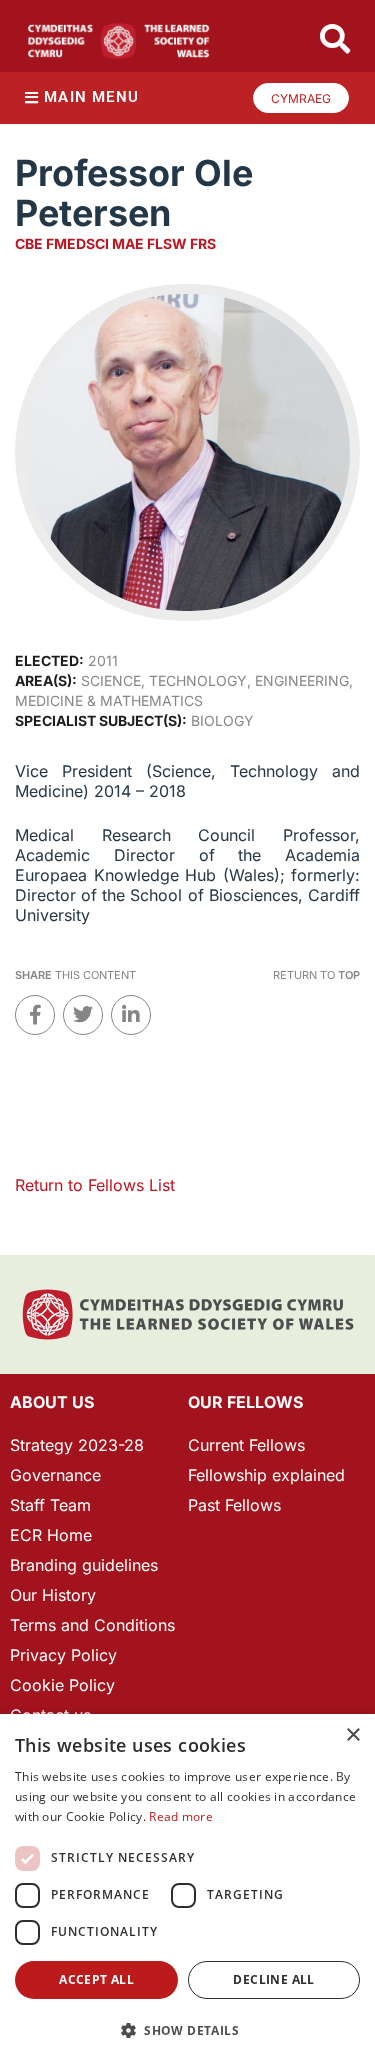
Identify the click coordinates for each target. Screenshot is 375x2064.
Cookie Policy (62, 1685)
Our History (53, 1595)
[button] (187, 2030)
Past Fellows (234, 1505)
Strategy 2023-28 (77, 1445)
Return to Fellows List (95, 1185)
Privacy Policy (63, 1655)
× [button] (352, 1735)
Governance (55, 1475)
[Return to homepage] (118, 41)
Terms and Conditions (92, 1625)
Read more (181, 1816)
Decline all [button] (273, 1979)
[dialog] (187, 1889)
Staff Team (50, 1505)
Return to (316, 975)
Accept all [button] (96, 1979)
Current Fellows (246, 1445)
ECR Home (51, 1535)
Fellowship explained (266, 1475)
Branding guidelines (84, 1565)
